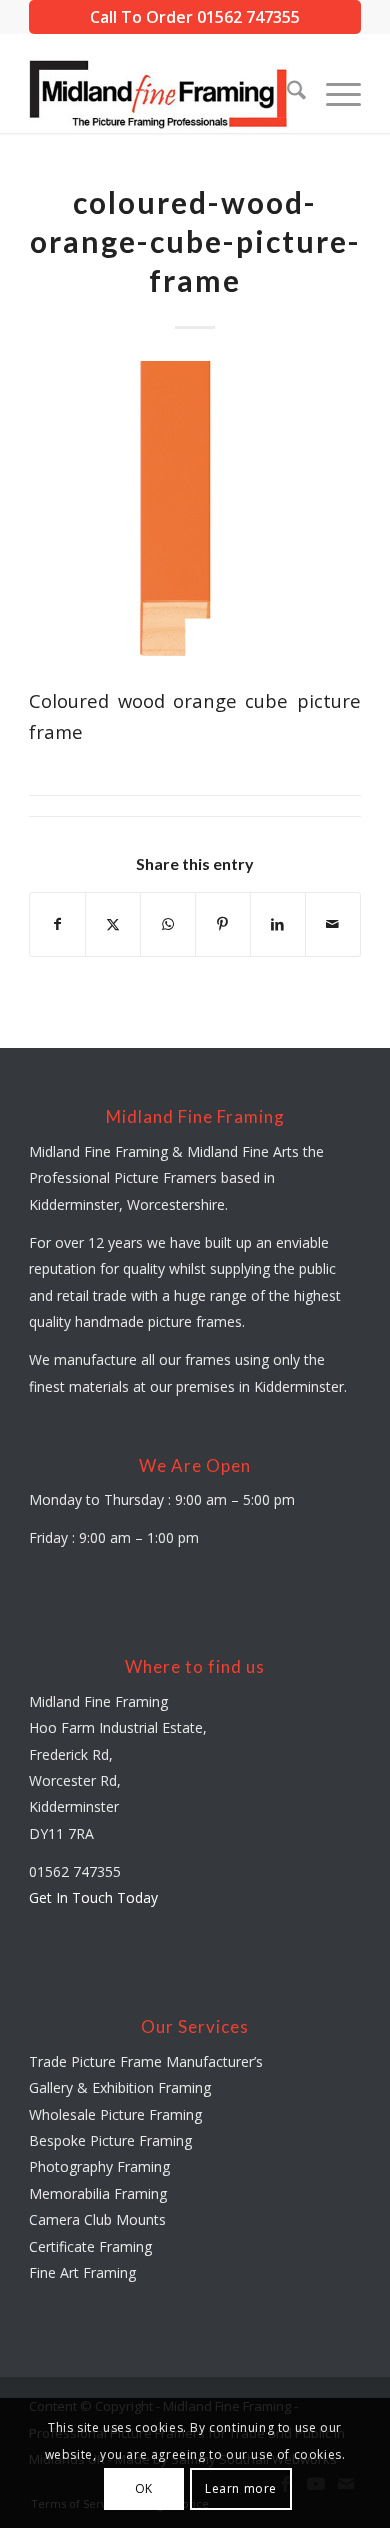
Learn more (241, 2488)
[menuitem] (286, 93)
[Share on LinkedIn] (278, 924)
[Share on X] (113, 924)
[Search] (286, 93)
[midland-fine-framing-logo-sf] (161, 93)
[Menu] (333, 93)
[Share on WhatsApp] (168, 924)
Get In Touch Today (93, 1897)
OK (144, 2488)
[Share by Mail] (333, 924)
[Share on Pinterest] (223, 924)
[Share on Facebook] (57, 924)
